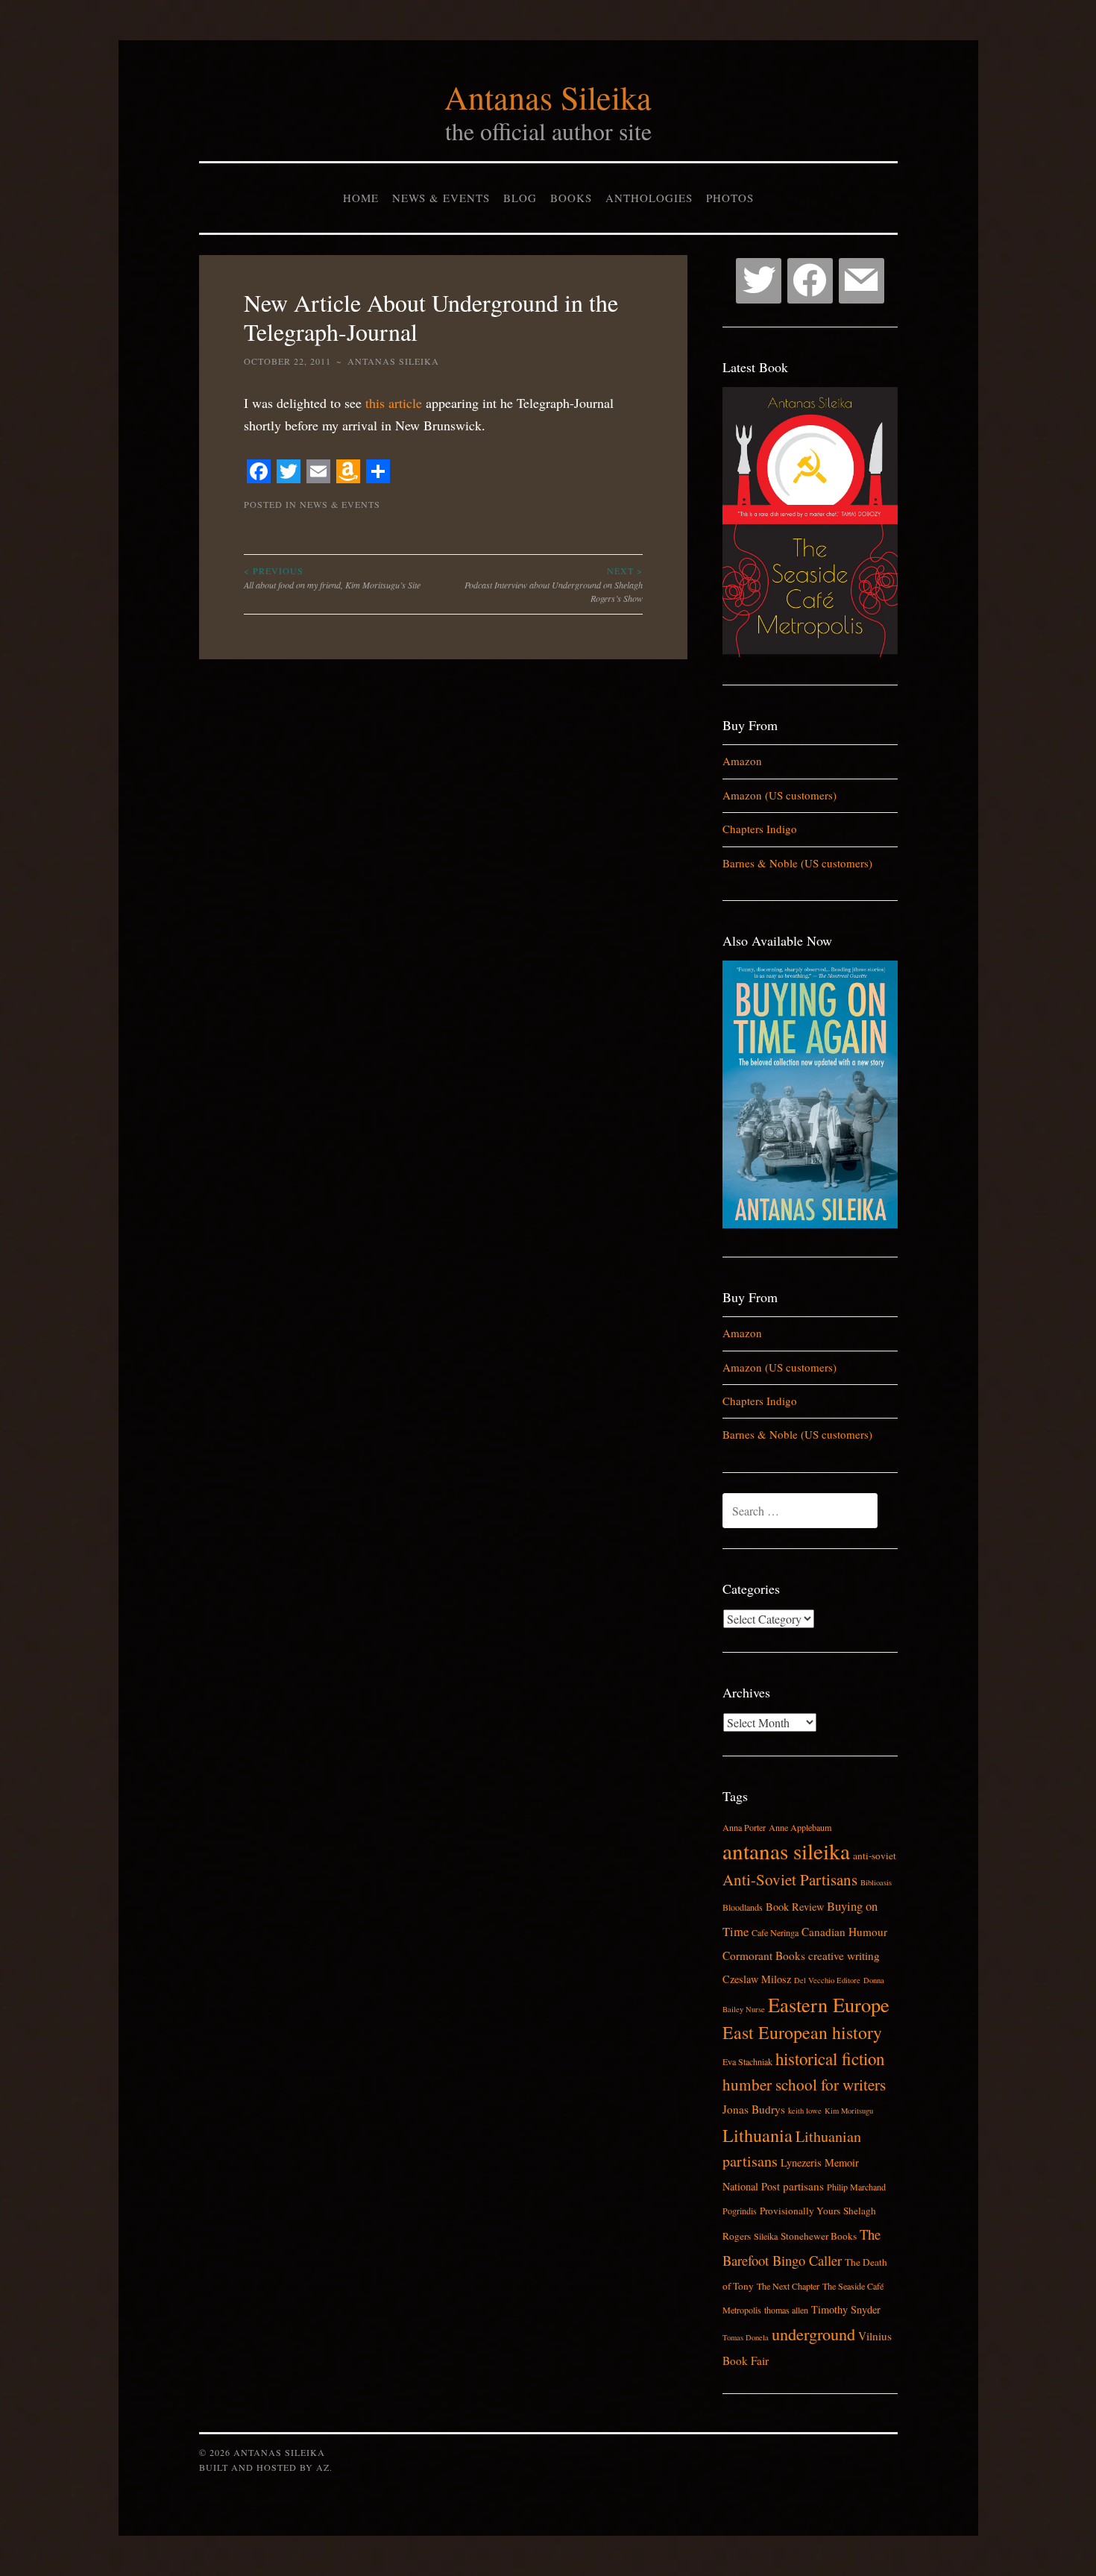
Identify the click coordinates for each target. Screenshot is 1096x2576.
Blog (520, 198)
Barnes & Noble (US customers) (797, 863)
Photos (730, 198)
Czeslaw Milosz (757, 1979)
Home (361, 198)
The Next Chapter (788, 2286)
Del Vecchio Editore (827, 1980)
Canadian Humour (844, 1932)
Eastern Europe (829, 2004)
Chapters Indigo (760, 829)
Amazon (742, 761)
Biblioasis (876, 1882)
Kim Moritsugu (849, 2111)
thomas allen (786, 2310)
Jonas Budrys (754, 2109)
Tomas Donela (746, 2337)
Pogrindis (740, 2211)
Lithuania (758, 2135)
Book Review (795, 1907)
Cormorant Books (764, 1955)
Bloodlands (743, 1907)
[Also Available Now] (810, 1224)
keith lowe (805, 2111)
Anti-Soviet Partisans (790, 1879)
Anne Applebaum (800, 1827)
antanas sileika (786, 1851)
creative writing (844, 1955)
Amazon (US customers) (780, 795)
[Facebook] (810, 281)
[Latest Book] (810, 653)
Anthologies (649, 198)
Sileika (766, 2236)
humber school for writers (804, 2085)
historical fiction (830, 2058)
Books (571, 198)
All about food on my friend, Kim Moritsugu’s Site (332, 577)
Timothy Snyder (846, 2309)
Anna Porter (744, 1827)
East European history (802, 2032)
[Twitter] (759, 281)
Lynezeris (801, 2162)
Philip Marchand (856, 2187)
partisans (803, 2186)
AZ (323, 2467)
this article (394, 403)
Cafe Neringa (775, 1932)
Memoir (842, 2162)
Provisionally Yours (800, 2211)
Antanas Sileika (548, 97)
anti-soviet (875, 1856)
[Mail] (862, 281)
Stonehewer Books (819, 2236)
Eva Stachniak (747, 2061)
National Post (751, 2186)
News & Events (441, 198)
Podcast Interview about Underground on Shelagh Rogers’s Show (554, 584)
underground (813, 2334)
